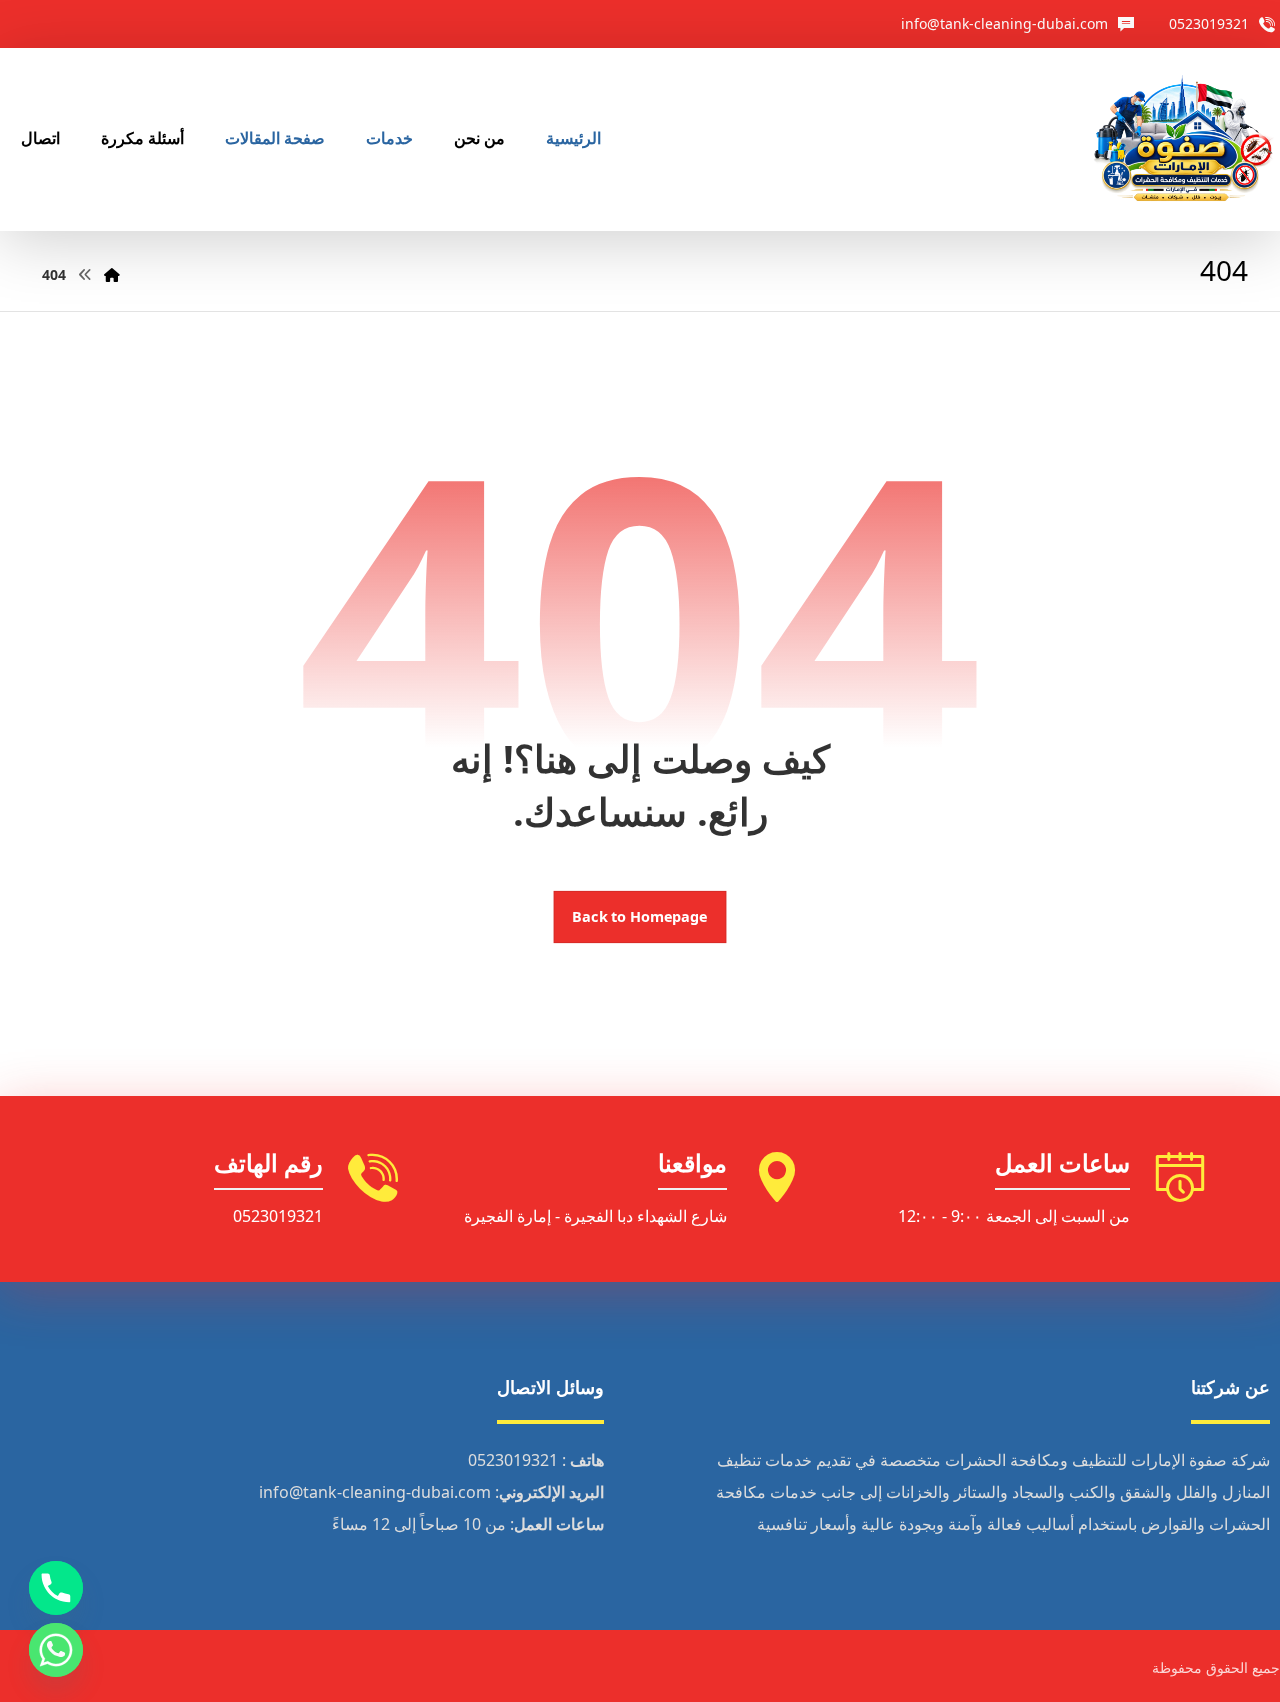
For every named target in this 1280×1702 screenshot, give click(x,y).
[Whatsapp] (56, 1650)
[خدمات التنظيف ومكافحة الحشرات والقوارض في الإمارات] (1182, 139)
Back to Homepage (640, 917)
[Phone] (56, 1588)
